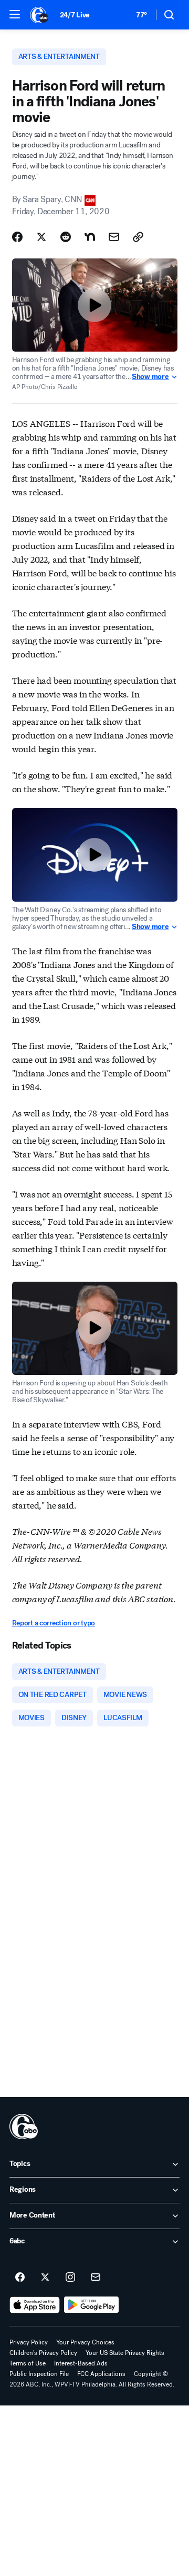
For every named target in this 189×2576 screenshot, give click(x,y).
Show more (150, 377)
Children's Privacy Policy (43, 2353)
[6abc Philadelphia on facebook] (20, 2278)
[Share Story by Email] (114, 237)
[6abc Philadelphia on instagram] (70, 2278)
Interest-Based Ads (81, 2363)
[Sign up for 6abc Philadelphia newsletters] (96, 2278)
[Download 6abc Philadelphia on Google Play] (92, 2305)
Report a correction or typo (54, 1623)
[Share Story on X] (41, 237)
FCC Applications (101, 2374)
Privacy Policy (29, 2342)
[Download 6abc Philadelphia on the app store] (35, 2305)
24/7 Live (75, 15)
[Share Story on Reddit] (66, 237)
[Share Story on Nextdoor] (90, 237)
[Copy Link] (138, 237)
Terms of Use (28, 2363)
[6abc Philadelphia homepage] (40, 15)
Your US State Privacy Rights (125, 2353)
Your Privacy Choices (85, 2342)
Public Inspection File (39, 2374)
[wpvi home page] (24, 2126)
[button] (15, 14)
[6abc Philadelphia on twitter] (45, 2278)
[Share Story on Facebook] (17, 237)
